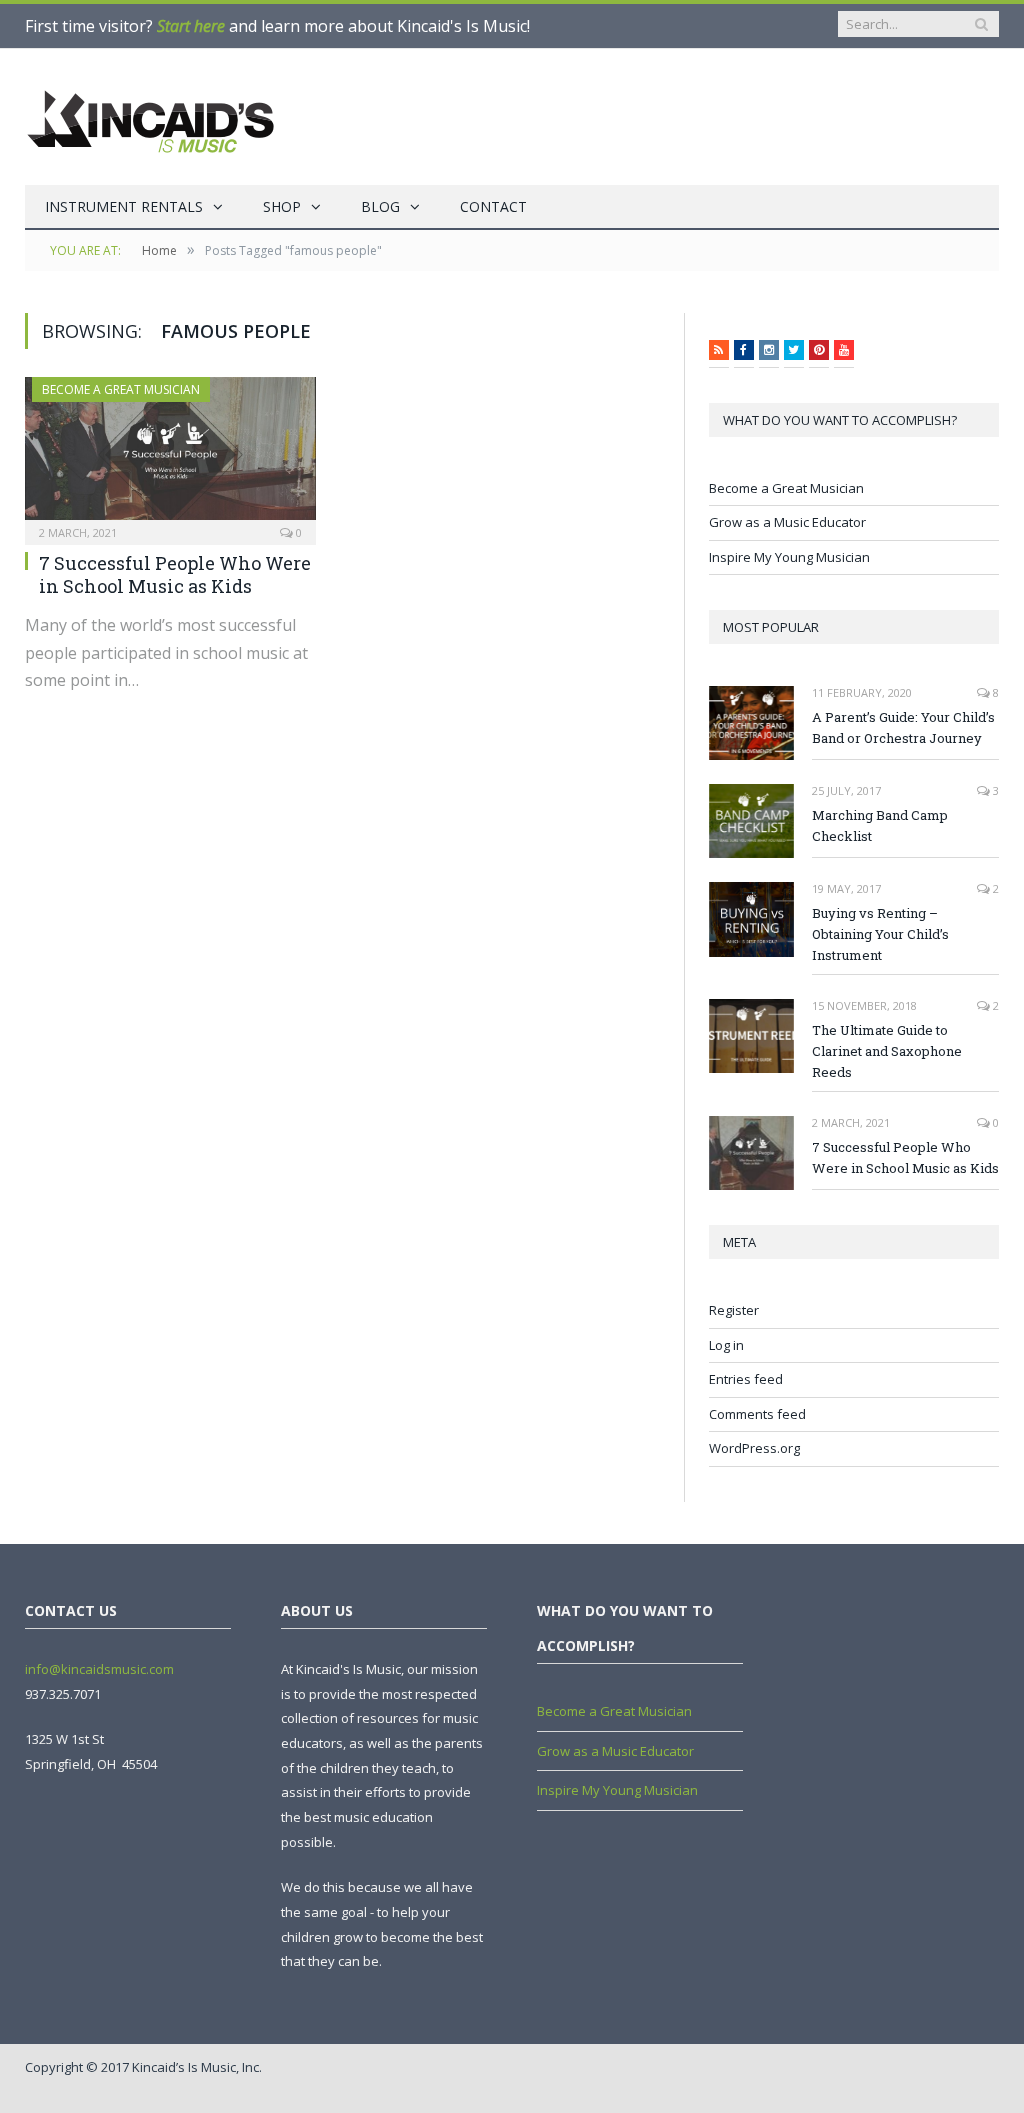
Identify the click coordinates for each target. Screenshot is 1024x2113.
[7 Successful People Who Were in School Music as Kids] (170, 454)
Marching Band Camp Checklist (880, 825)
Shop (282, 206)
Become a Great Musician (121, 389)
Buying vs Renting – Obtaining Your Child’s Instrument (880, 934)
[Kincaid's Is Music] (150, 117)
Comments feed (757, 1414)
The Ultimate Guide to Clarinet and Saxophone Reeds (887, 1051)
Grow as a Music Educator (787, 522)
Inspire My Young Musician (789, 557)
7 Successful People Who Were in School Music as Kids (175, 574)
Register (734, 1310)
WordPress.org (754, 1448)
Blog (380, 206)
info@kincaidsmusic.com (99, 1669)
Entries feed (746, 1379)
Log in (726, 1345)
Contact (493, 206)
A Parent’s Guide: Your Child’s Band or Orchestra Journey (903, 727)
